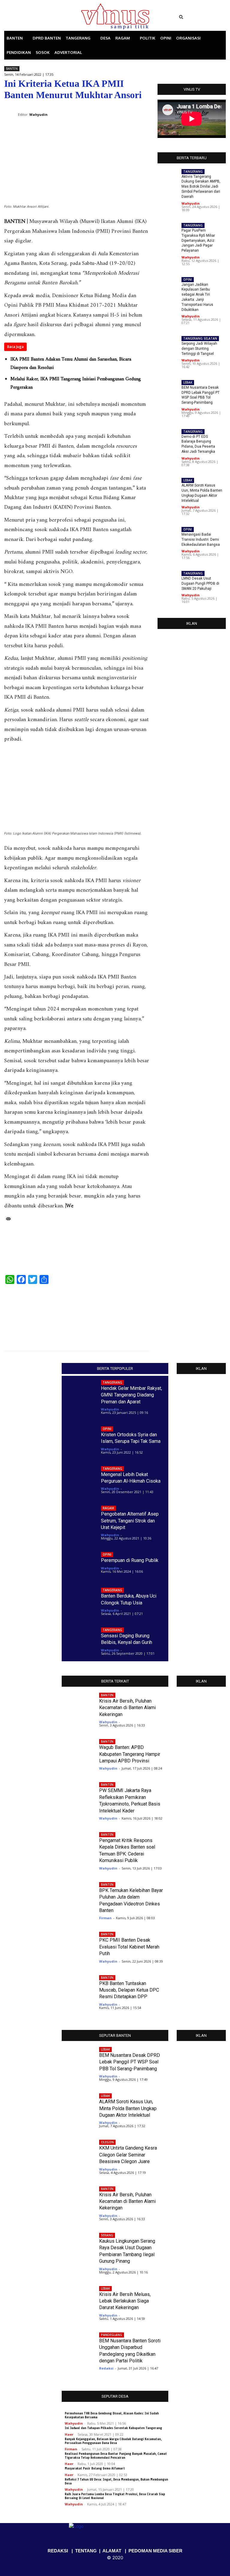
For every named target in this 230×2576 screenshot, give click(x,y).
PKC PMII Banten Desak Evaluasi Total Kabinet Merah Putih (129, 1947)
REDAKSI (58, 2551)
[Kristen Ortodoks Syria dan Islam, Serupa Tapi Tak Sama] (80, 1438)
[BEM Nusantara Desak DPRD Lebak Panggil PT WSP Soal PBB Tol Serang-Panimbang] (168, 390)
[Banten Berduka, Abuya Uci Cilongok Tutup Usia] (80, 1599)
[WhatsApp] (115, 110)
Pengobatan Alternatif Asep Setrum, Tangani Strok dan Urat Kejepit (130, 1521)
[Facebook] (22, 17)
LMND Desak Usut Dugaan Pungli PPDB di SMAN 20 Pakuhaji (200, 583)
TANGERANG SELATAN (200, 338)
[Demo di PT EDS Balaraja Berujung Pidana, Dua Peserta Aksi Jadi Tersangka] (21, 1314)
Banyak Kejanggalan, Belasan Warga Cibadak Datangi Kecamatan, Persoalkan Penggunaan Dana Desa (113, 2441)
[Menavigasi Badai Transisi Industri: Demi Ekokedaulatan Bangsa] (168, 537)
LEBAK (188, 382)
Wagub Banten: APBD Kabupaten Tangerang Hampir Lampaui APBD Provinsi (130, 1754)
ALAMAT (112, 2551)
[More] (143, 110)
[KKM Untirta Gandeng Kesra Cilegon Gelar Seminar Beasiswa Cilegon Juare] (78, 2149)
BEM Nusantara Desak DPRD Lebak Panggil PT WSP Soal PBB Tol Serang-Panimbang (201, 395)
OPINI (188, 279)
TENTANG (86, 2551)
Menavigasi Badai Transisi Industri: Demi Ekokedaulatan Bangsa (201, 539)
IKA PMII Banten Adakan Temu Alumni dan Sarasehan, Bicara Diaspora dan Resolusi (71, 364)
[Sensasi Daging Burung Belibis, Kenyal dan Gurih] (80, 1639)
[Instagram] (31, 17)
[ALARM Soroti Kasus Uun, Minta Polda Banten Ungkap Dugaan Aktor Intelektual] (132, 1314)
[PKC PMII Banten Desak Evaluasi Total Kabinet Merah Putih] (78, 1944)
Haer (69, 2434)
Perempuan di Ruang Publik (130, 1560)
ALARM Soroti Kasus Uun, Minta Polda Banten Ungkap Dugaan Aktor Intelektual (128, 2108)
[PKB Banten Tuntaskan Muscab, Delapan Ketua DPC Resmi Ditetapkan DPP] (78, 1987)
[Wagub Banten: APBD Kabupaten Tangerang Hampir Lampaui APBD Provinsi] (78, 1751)
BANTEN (12, 69)
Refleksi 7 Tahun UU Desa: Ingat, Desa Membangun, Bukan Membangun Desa (116, 2481)
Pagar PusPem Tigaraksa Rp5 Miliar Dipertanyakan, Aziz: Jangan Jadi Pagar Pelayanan (198, 240)
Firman (105, 1918)
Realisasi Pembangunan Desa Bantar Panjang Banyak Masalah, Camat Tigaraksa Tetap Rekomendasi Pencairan (116, 2456)
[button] (201, 17)
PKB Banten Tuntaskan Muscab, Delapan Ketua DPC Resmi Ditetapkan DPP (129, 1990)
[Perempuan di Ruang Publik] (80, 1564)
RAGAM (108, 1508)
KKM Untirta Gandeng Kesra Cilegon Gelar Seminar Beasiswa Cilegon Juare (128, 2155)
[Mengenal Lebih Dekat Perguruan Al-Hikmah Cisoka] (80, 1477)
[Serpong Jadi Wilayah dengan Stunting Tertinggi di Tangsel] (168, 346)
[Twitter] (39, 17)
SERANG (107, 2235)
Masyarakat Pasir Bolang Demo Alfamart (95, 2468)
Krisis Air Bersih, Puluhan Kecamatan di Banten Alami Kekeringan (127, 1708)
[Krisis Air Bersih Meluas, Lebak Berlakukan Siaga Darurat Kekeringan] (78, 2295)
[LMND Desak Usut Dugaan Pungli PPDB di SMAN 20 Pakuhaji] (168, 580)
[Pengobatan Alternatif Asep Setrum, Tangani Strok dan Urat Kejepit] (80, 1517)
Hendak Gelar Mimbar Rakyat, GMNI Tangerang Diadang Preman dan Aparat (131, 1395)
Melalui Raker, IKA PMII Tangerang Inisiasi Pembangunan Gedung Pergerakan (76, 383)
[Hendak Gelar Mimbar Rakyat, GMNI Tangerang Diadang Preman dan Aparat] (80, 1391)
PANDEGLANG (112, 2335)
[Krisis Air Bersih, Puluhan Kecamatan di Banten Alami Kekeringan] (78, 1704)
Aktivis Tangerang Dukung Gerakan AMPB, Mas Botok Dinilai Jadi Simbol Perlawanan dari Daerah (201, 187)
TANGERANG (193, 171)
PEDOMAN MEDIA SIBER (155, 2551)
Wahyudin (191, 203)
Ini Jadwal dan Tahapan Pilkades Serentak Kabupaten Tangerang (113, 2428)
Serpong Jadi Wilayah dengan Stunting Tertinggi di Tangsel (199, 349)
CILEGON (107, 2142)
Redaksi (106, 2368)
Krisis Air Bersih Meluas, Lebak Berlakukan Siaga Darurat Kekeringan (125, 2301)
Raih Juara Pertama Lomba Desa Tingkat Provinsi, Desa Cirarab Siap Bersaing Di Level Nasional (115, 2496)
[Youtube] (47, 17)
